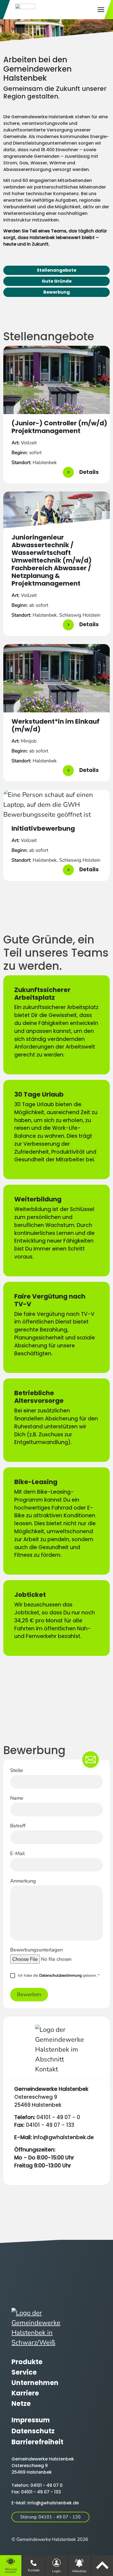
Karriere (25, 2393)
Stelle (17, 1770)
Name (17, 1798)
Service (24, 2372)
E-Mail (17, 1853)
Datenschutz (33, 2431)
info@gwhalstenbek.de (63, 2137)
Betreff (18, 1826)
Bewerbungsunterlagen (36, 1950)
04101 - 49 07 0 (46, 2485)
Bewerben (29, 1994)
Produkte (27, 2362)
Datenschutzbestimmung (60, 1975)
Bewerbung (57, 292)
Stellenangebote (56, 270)
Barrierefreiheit (37, 2442)
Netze (21, 2404)
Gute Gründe (57, 281)
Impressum (31, 2420)
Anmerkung (23, 1881)
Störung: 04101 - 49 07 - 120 (50, 2517)
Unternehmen (35, 2383)
